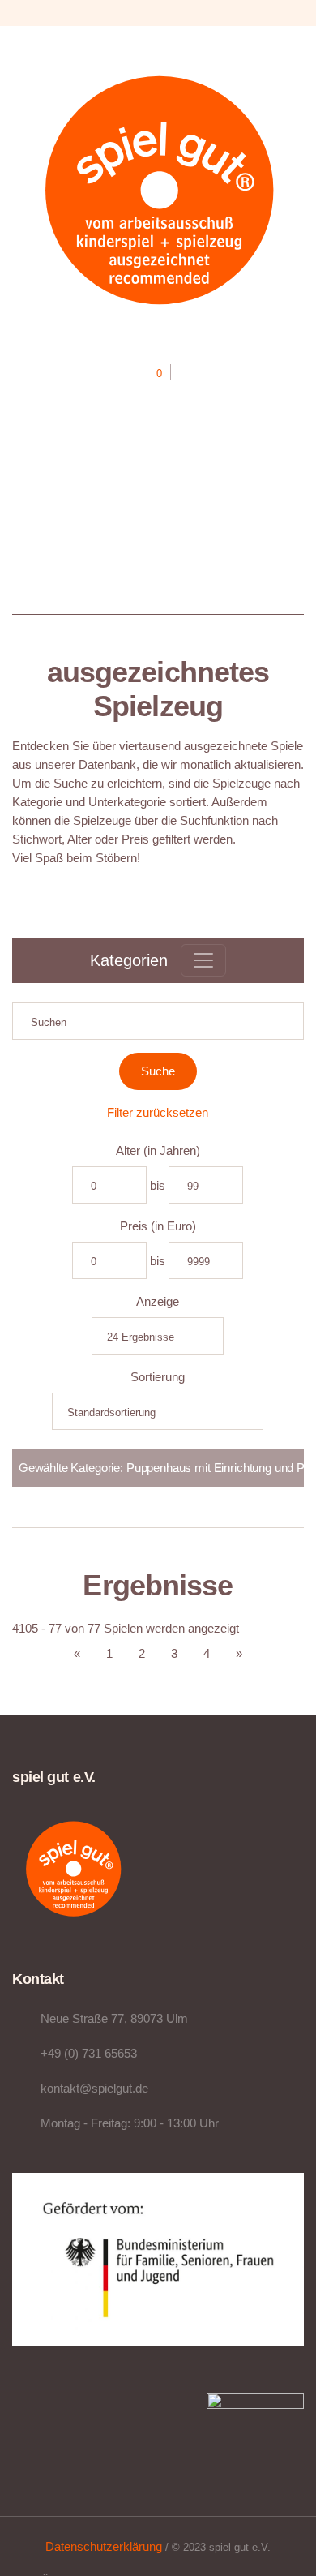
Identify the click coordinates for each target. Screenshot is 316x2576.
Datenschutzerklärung (104, 2546)
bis (158, 1185)
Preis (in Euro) (158, 1226)
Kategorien (129, 960)
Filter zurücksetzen (158, 1112)
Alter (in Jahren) (158, 1151)
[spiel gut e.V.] (158, 188)
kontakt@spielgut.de (94, 2088)
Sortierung (158, 1377)
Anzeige (158, 1301)
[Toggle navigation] (203, 960)
